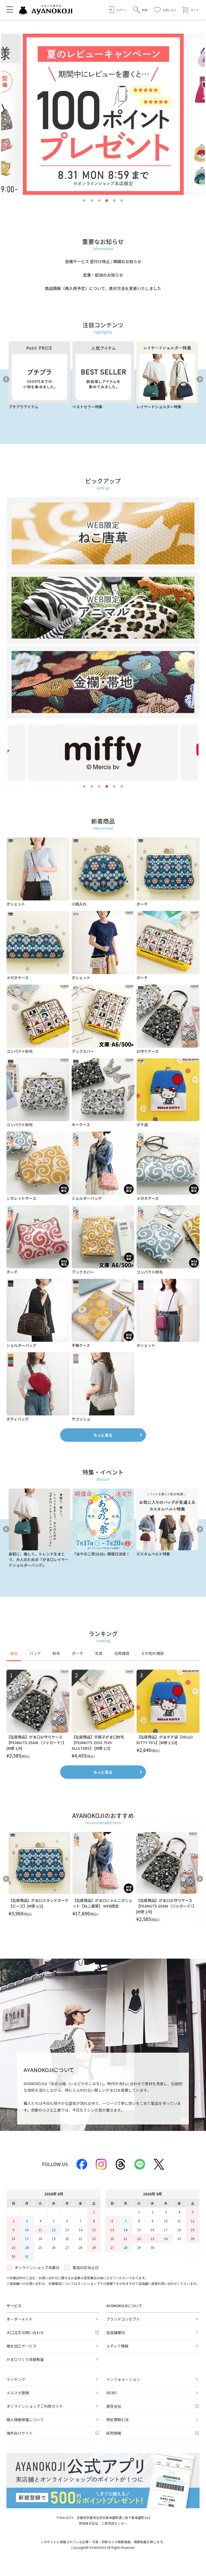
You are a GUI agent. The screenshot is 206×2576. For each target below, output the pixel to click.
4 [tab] (107, 201)
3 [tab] (99, 201)
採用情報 (114, 2433)
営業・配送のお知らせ (103, 275)
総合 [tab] (14, 1653)
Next (200, 379)
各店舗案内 (116, 2332)
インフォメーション (123, 2379)
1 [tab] (84, 201)
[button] (140, 10)
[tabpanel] (103, 1714)
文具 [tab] (99, 1653)
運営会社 (114, 2406)
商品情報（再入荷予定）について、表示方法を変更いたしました (103, 288)
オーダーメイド (19, 2319)
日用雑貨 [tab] (122, 1653)
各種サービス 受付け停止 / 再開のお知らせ (103, 261)
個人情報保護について (25, 2420)
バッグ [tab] (35, 1653)
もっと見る (103, 1435)
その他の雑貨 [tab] (152, 1653)
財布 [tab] (56, 1653)
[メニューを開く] (10, 9)
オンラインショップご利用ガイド (35, 2406)
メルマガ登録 (18, 2393)
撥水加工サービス (21, 2346)
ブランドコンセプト (123, 2319)
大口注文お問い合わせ (25, 2332)
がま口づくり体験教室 (25, 2359)
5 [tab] (114, 201)
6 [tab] (122, 201)
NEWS (111, 2393)
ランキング (16, 2379)
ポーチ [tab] (78, 1653)
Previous (6, 379)
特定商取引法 (117, 2420)
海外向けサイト (20, 2433)
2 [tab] (92, 201)
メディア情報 (117, 2346)
